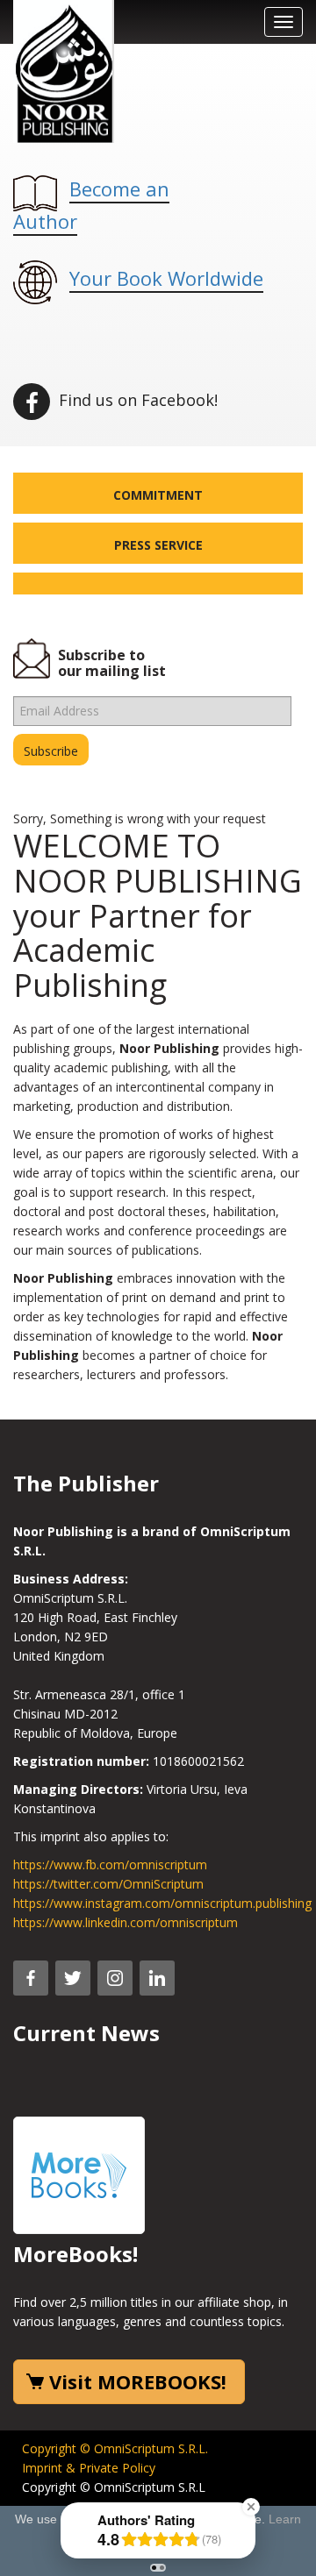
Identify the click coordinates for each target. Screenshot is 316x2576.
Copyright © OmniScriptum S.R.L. (115, 2448)
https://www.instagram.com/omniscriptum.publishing (162, 1903)
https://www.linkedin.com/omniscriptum (126, 1922)
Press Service (158, 545)
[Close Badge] (251, 2507)
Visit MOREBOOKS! (138, 2381)
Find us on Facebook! (136, 400)
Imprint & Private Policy (89, 2468)
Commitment (158, 495)
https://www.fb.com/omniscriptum (110, 1864)
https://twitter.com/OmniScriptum (108, 1884)
